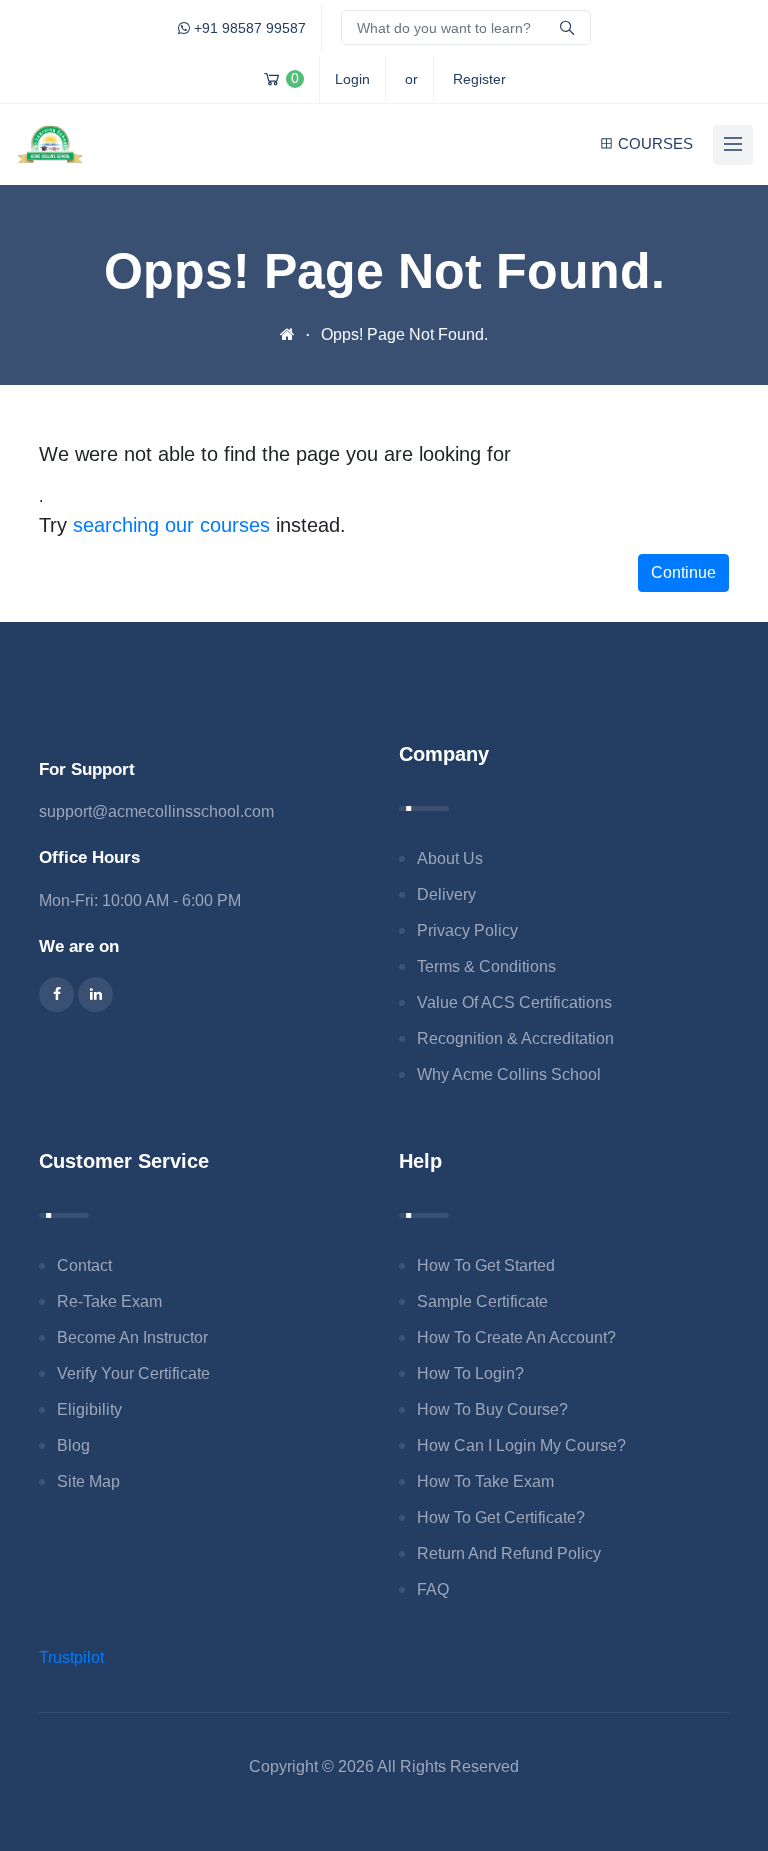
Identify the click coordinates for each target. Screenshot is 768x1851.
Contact (84, 1265)
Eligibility (89, 1409)
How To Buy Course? (492, 1409)
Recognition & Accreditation (515, 1038)
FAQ (433, 1589)
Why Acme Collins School (509, 1074)
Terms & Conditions (486, 966)
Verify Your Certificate (133, 1373)
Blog (73, 1445)
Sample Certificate (482, 1301)
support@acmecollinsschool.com (156, 811)
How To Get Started (486, 1265)
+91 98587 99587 (248, 28)
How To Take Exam (485, 1481)
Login (352, 79)
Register (479, 79)
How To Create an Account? (516, 1337)
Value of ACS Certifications (514, 1002)
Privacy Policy (467, 930)
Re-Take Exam (109, 1301)
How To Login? (470, 1373)
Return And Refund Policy (509, 1553)
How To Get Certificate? (501, 1517)
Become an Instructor (132, 1337)
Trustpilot (71, 1657)
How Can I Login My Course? (521, 1445)
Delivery (446, 894)
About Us (450, 858)
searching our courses (171, 525)
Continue (683, 572)
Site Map (88, 1481)
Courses (655, 143)
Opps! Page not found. (404, 334)
